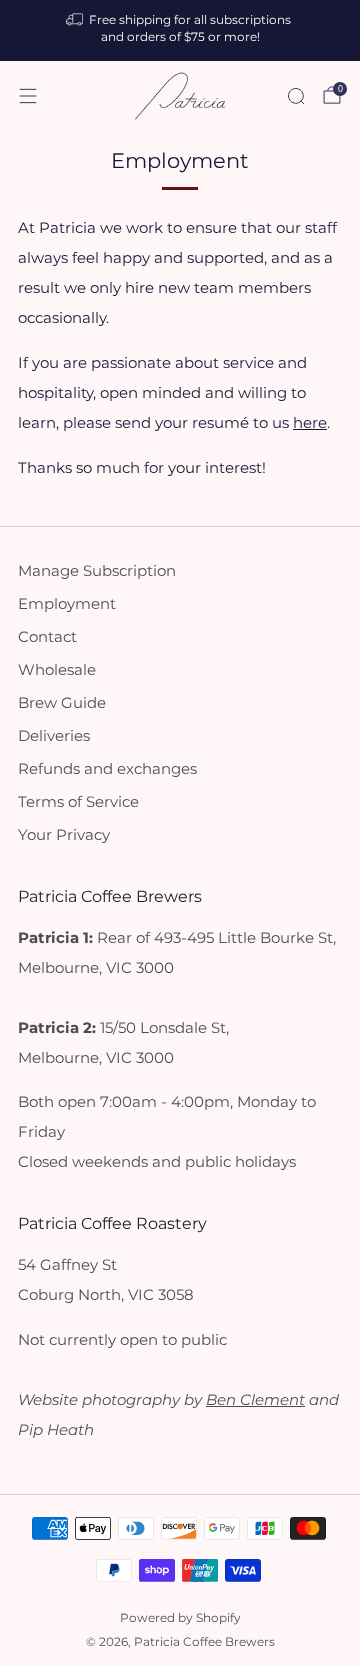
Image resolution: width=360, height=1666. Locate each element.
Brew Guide (62, 703)
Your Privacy (64, 835)
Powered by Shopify (180, 1618)
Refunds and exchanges (107, 769)
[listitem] (180, 30)
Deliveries (54, 736)
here (310, 423)
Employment (67, 604)
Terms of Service (78, 802)
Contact (47, 637)
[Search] (296, 96)
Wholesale (57, 670)
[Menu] (28, 96)
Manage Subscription (97, 571)
